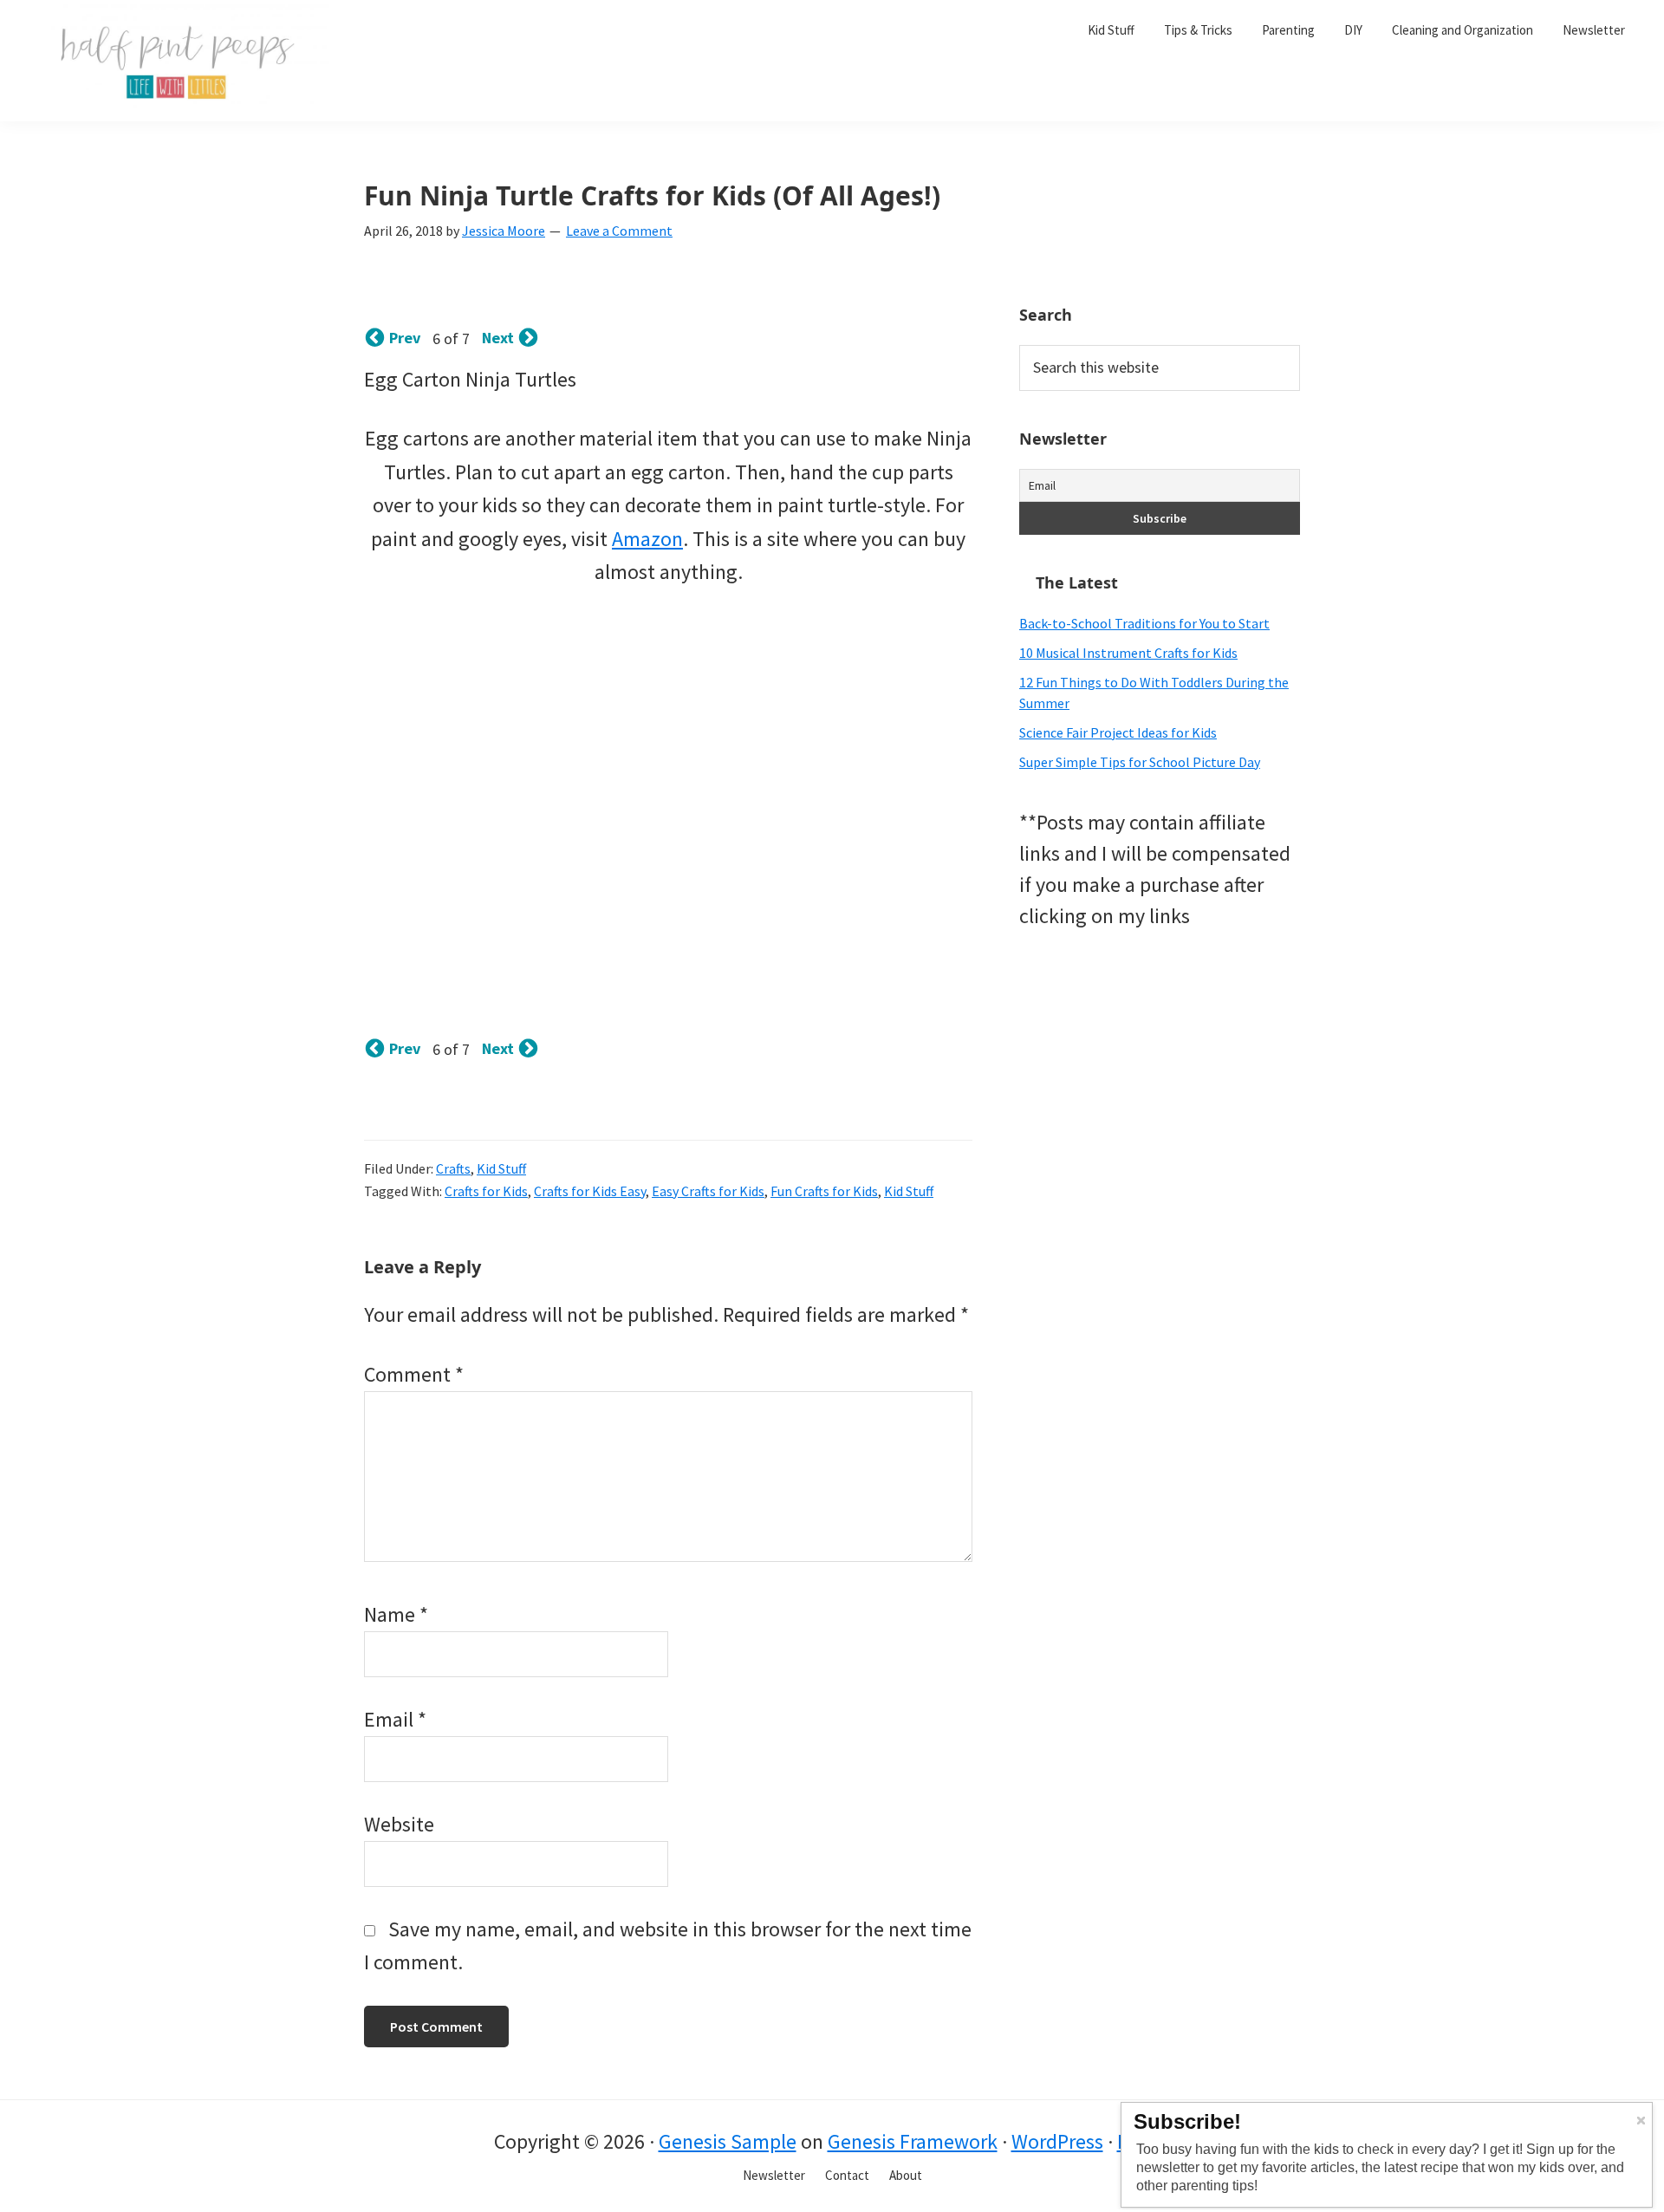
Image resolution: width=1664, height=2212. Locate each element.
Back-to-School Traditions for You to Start (1144, 623)
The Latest (1077, 582)
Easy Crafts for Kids (708, 1191)
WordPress (1057, 2141)
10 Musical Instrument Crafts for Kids (1128, 653)
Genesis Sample (728, 2141)
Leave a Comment (619, 231)
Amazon (647, 539)
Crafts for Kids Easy (590, 1191)
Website (399, 1824)
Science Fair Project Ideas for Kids (1118, 732)
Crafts (453, 1168)
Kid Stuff (501, 1168)
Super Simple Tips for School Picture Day (1140, 762)
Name (396, 1614)
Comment (414, 1374)
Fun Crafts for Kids (824, 1191)
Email (395, 1719)
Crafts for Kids (486, 1191)
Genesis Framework (913, 2141)
